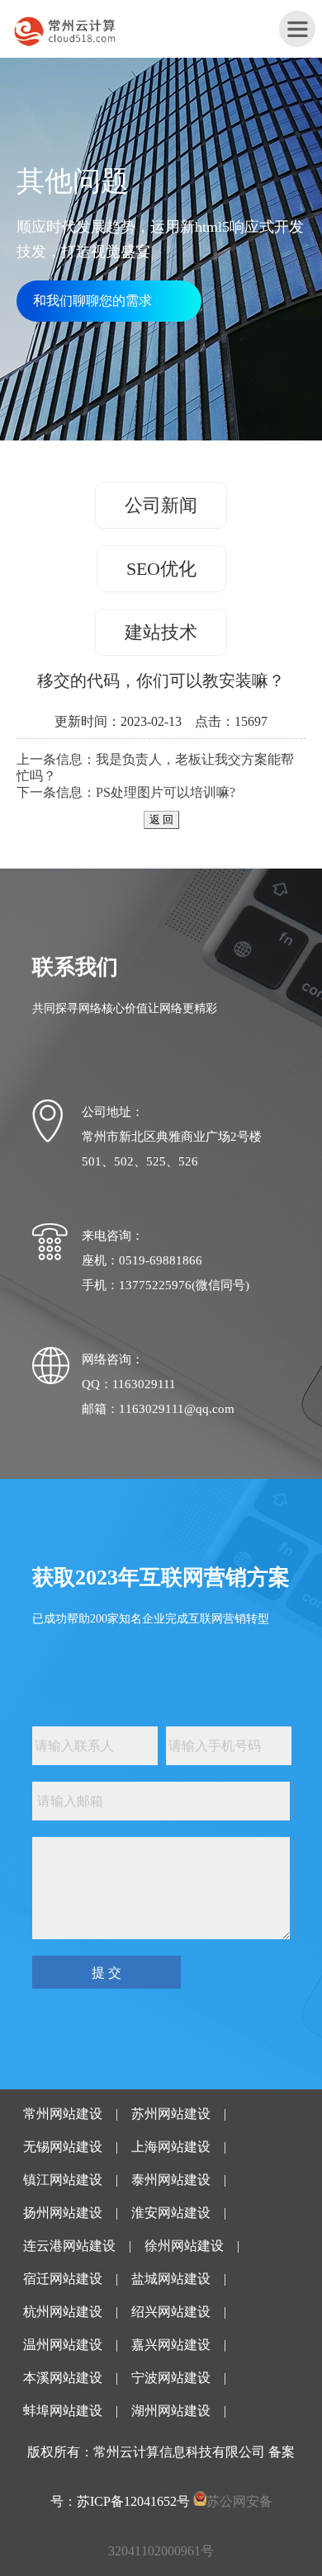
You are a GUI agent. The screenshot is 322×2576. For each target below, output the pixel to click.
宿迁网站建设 (63, 2279)
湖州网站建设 (171, 2411)
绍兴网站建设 (171, 2312)
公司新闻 (161, 505)
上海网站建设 (171, 2147)
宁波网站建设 (171, 2378)
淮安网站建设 (171, 2213)
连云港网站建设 (69, 2246)
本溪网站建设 (63, 2378)
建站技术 (161, 632)
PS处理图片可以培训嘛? (166, 792)
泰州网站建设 (171, 2180)
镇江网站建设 (63, 2180)
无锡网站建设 (63, 2147)
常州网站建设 (63, 2114)
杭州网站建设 (63, 2312)
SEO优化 (161, 569)
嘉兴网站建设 (171, 2345)
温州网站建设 (63, 2345)
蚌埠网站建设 (63, 2411)
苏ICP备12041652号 (133, 2501)
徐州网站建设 (184, 2246)
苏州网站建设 (171, 2114)
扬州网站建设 (63, 2213)
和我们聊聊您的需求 (92, 301)
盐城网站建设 (171, 2279)
